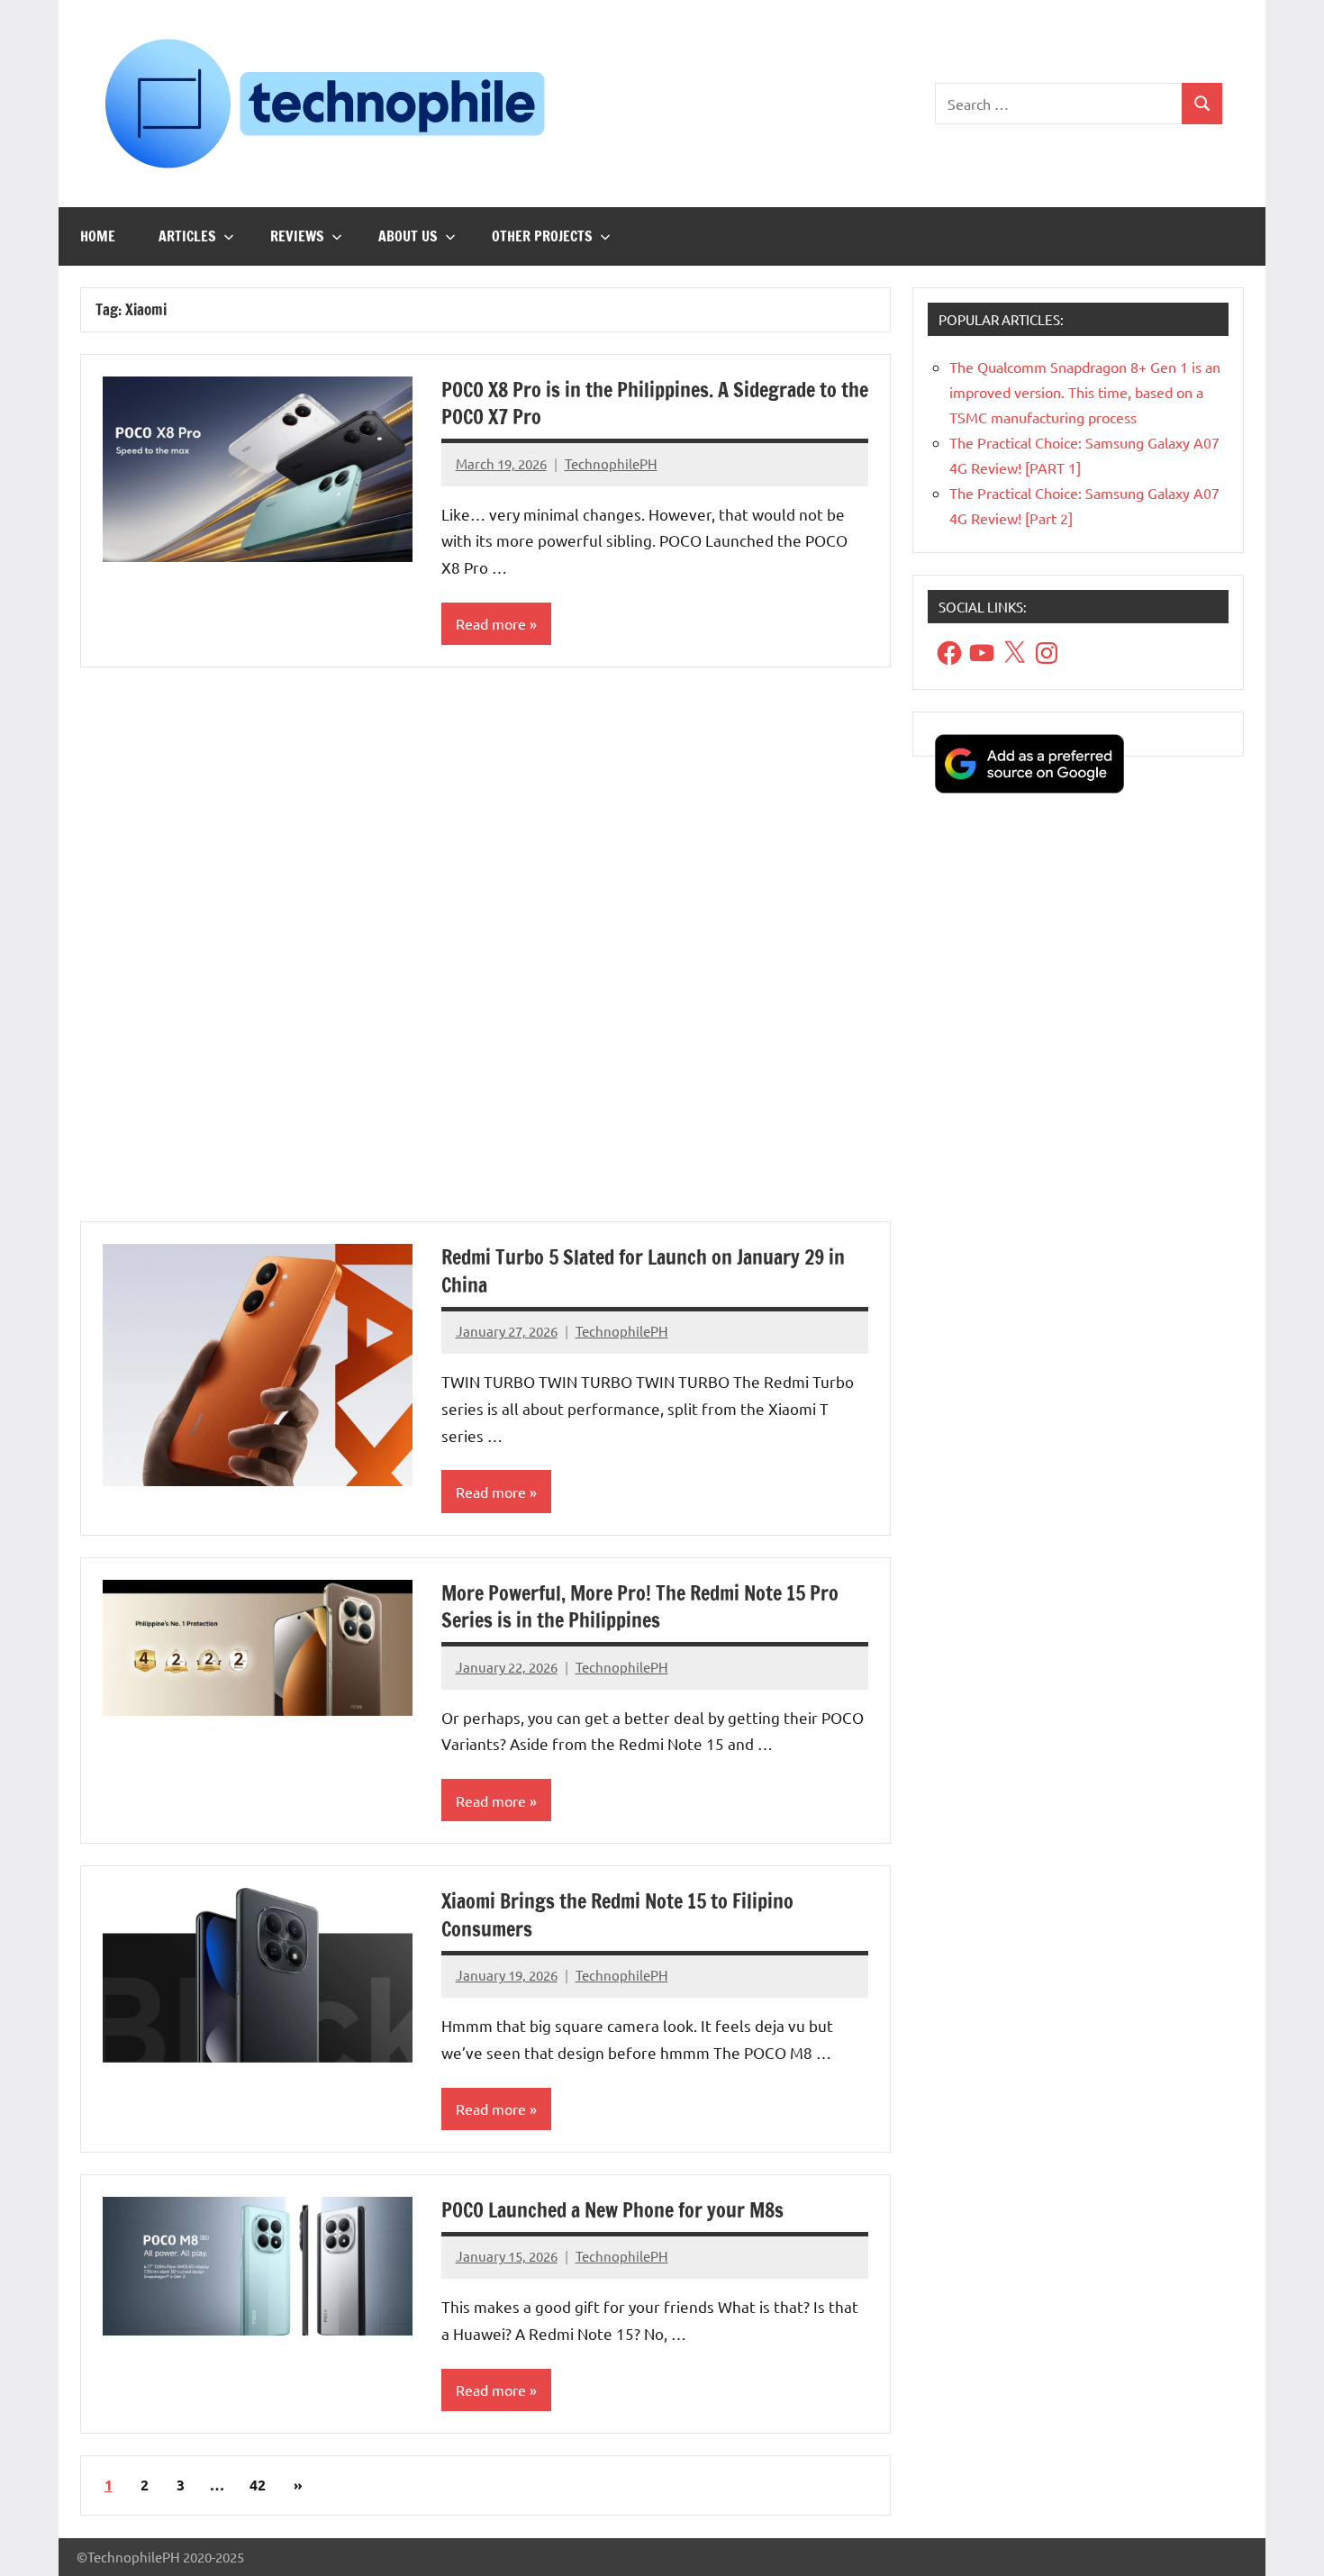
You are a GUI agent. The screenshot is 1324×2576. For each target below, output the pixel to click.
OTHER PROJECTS (542, 236)
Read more (491, 623)
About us (408, 236)
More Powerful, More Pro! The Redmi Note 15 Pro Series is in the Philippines (640, 1607)
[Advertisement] (485, 955)
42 (258, 2485)
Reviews (297, 236)
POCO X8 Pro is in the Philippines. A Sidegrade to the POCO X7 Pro (655, 404)
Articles (187, 236)
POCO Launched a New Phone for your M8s (612, 2210)
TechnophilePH (611, 463)
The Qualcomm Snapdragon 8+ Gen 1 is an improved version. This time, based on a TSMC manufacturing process (1085, 392)
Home (98, 236)
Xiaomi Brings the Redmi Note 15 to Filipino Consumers (617, 1915)
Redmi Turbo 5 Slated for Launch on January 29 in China (643, 1271)
